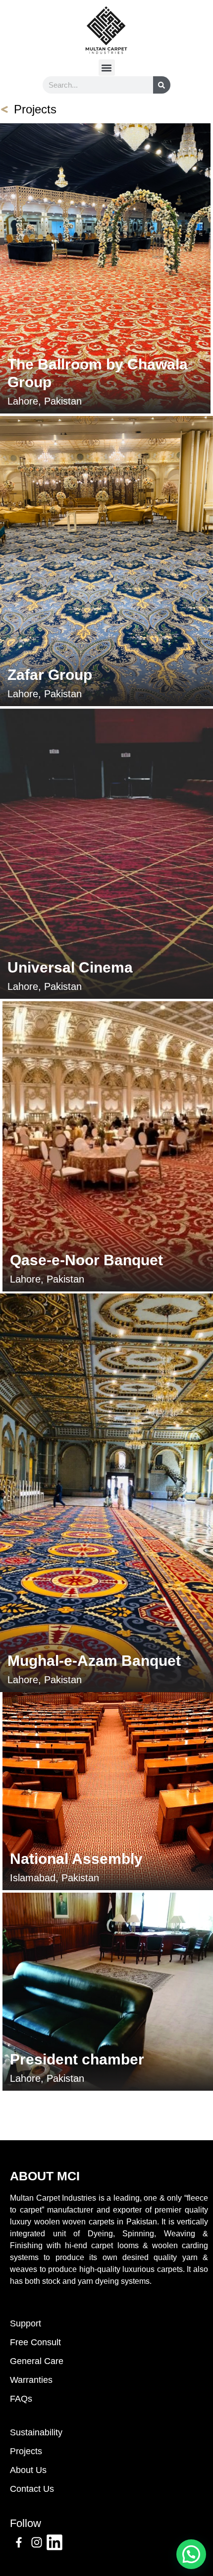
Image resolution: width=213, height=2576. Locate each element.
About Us (28, 2470)
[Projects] (4, 109)
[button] (107, 68)
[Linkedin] (54, 2542)
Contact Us (32, 2489)
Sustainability (36, 2432)
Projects (35, 109)
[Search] (162, 85)
